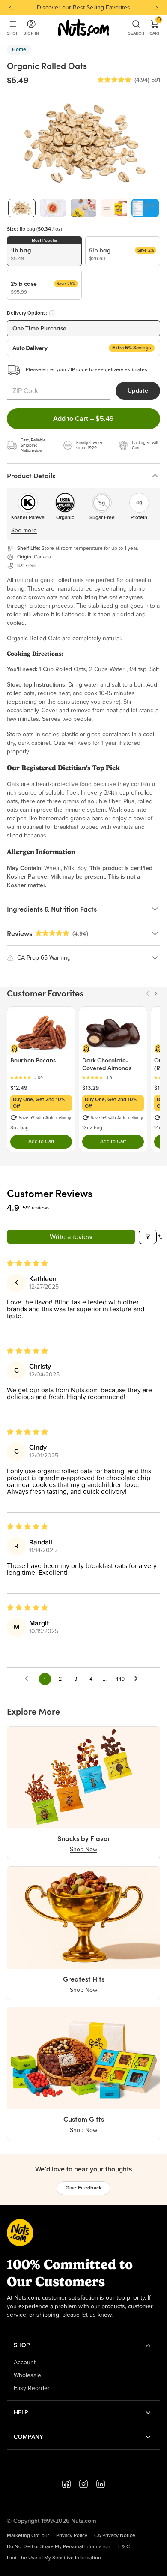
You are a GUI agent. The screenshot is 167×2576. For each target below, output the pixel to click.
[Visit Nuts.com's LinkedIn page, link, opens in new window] (101, 2484)
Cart (155, 27)
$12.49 (19, 1088)
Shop (13, 33)
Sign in (31, 33)
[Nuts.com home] (83, 27)
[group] (22, 208)
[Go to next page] (138, 1679)
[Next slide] (157, 8)
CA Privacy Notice (115, 2536)
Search (136, 33)
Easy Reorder (32, 2388)
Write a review (71, 1237)
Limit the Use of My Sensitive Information (54, 2558)
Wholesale (27, 2375)
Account (25, 2363)
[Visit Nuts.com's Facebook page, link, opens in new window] (66, 2484)
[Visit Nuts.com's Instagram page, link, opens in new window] (83, 2484)
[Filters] (148, 1237)
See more (24, 531)
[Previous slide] (10, 8)
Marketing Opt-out (28, 2536)
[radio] (44, 251)
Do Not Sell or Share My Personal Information (59, 2547)
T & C (124, 2547)
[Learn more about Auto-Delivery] (52, 313)
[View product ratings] (41, 1078)
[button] (114, 80)
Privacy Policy (72, 2536)
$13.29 (91, 1088)
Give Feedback (84, 2188)
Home (19, 50)
